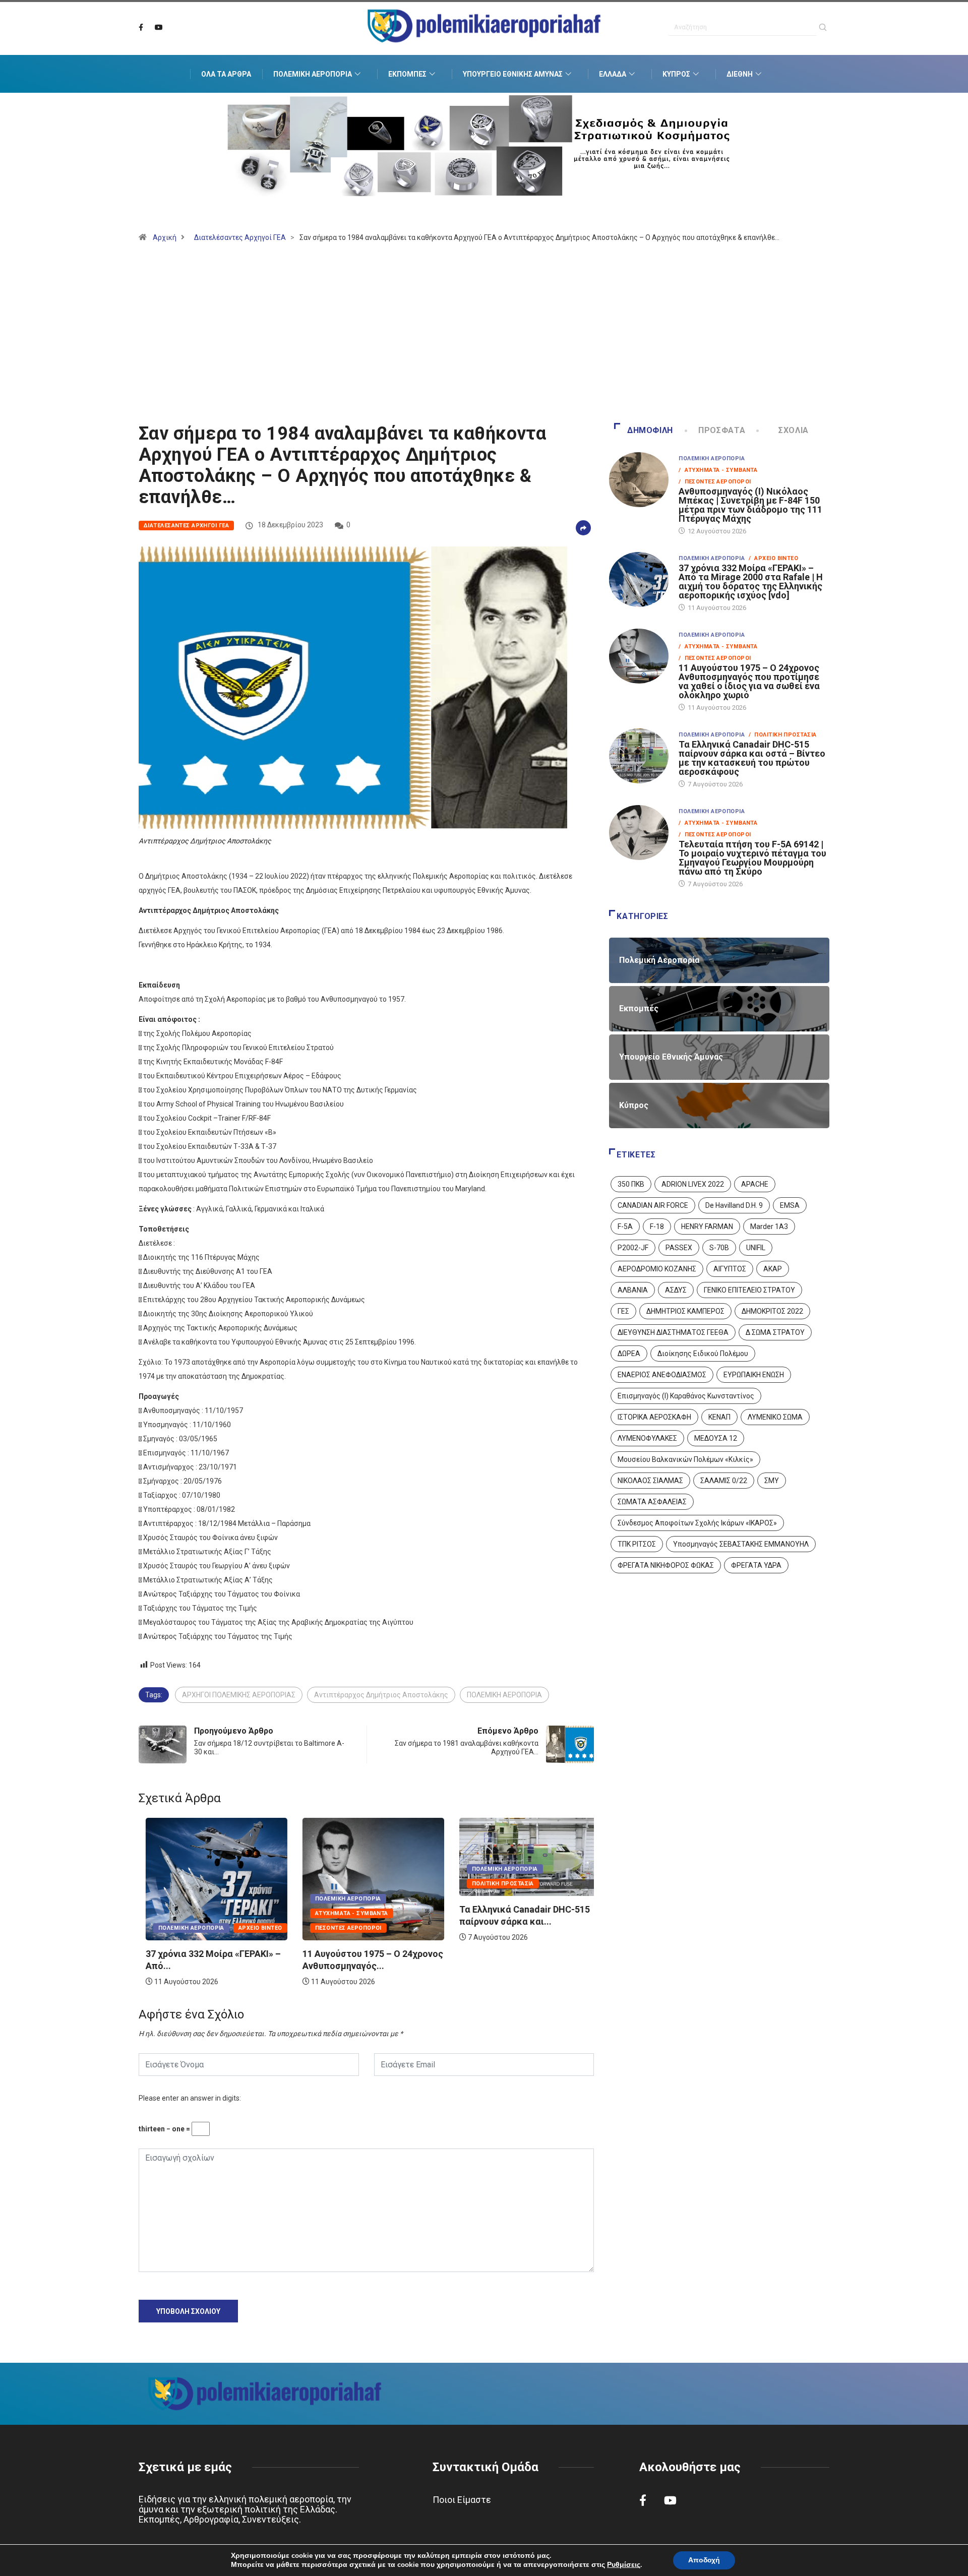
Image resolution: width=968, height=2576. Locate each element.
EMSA (790, 1205)
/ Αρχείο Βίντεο (773, 558)
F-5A (625, 1226)
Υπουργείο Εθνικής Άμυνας (513, 74)
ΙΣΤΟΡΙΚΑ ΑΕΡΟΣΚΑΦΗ (654, 1417)
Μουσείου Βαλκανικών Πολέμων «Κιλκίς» (685, 1459)
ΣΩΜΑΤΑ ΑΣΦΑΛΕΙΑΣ (652, 1502)
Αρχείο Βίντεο (253, 1928)
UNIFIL (756, 1248)
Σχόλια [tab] (794, 430)
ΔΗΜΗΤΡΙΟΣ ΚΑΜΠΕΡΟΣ (685, 1311)
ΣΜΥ (772, 1481)
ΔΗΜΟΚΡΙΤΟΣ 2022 (772, 1311)
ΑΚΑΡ (773, 1269)
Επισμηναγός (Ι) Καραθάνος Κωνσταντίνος (686, 1396)
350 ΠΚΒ (631, 1184)
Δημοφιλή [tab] (650, 430)
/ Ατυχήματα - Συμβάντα (718, 470)
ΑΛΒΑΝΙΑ (633, 1290)
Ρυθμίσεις (624, 2565)
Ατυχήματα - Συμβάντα (345, 1913)
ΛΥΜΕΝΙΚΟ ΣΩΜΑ (775, 1417)
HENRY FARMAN (707, 1226)
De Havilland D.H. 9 (734, 1205)
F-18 (657, 1226)
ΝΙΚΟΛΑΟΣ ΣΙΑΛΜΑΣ (650, 1481)
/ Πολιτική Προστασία (782, 735)
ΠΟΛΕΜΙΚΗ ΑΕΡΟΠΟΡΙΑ (504, 1695)
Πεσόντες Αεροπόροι (341, 1928)
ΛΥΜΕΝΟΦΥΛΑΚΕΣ (647, 1438)
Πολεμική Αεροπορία (313, 74)
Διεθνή (740, 74)
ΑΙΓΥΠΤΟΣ (730, 1269)
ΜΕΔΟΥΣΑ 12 (716, 1438)
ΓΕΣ (623, 1311)
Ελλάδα (613, 74)
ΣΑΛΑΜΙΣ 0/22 (724, 1481)
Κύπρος (676, 74)
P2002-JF (633, 1248)
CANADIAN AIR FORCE (653, 1205)
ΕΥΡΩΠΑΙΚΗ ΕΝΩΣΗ (754, 1375)
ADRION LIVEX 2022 (693, 1184)
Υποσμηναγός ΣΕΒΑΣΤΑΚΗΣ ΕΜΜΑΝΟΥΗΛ (741, 1544)
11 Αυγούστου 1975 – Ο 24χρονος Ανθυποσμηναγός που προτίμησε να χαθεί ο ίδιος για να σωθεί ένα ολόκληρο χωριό (749, 681)
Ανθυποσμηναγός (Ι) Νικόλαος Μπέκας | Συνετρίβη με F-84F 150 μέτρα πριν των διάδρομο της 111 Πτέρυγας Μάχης (750, 505)
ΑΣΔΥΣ (676, 1290)
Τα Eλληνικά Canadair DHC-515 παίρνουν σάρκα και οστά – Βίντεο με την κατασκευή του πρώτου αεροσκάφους (752, 758)
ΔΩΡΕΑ (629, 1354)
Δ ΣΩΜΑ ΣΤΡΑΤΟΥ (775, 1332)
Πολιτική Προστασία (496, 1884)
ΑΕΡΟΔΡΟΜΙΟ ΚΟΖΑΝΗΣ (657, 1269)
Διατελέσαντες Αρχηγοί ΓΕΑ (240, 237)
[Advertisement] (484, 337)
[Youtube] (159, 28)
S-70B (719, 1248)
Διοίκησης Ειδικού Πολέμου (703, 1354)
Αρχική (165, 237)
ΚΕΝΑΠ (719, 1417)
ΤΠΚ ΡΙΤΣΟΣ (637, 1544)
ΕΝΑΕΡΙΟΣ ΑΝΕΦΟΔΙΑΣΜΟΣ (662, 1375)
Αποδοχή (704, 2560)
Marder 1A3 (769, 1226)
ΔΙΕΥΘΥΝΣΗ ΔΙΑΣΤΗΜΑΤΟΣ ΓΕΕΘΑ (673, 1332)
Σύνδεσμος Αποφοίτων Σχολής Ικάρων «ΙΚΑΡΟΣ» (697, 1523)
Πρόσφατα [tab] (722, 430)
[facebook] (141, 28)
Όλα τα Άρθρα (226, 74)
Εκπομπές (407, 74)
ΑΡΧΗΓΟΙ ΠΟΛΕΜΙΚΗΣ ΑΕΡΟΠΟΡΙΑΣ (239, 1695)
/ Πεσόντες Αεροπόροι (715, 482)
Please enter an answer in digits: (190, 2098)
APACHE (755, 1184)
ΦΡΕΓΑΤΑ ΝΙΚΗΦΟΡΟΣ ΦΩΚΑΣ (666, 1565)
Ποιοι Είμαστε (462, 2500)
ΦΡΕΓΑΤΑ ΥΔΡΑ (756, 1565)
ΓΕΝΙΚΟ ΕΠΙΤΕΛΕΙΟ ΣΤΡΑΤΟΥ (749, 1290)
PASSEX (679, 1248)
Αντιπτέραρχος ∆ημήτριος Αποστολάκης (381, 1695)
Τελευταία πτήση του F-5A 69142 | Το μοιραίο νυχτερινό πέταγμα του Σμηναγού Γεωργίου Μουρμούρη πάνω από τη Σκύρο (752, 858)
